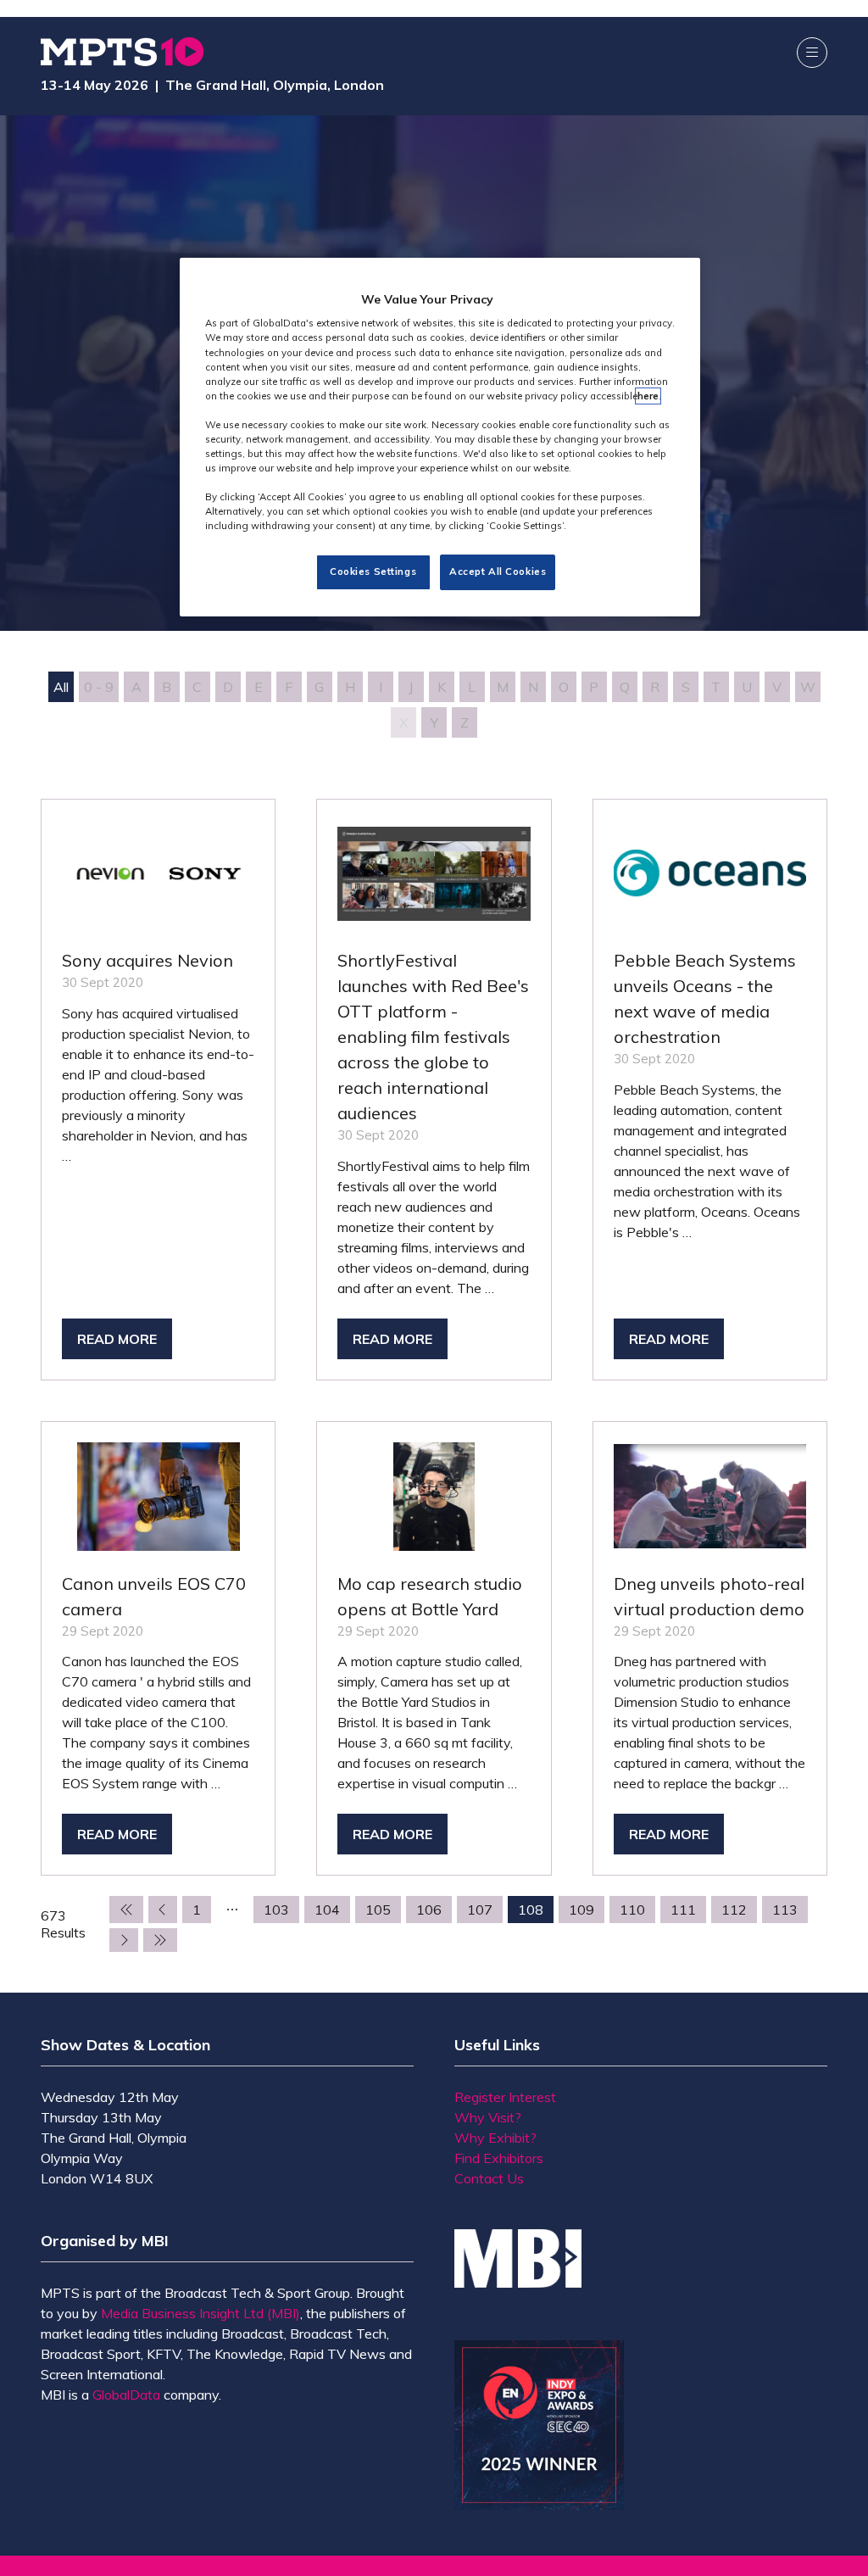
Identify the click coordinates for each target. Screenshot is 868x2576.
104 (327, 1910)
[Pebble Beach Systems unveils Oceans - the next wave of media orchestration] (710, 1090)
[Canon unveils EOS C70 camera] (158, 1648)
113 (785, 1910)
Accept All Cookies (498, 572)
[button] (812, 53)
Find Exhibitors (499, 2158)
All (61, 687)
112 (734, 1910)
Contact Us (489, 2178)
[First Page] (126, 1910)
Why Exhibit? (495, 2138)
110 (632, 1910)
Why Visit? (488, 2117)
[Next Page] (124, 1940)
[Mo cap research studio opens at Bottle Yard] (434, 1648)
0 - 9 (99, 687)
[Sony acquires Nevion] (158, 1090)
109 (581, 1910)
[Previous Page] (163, 1910)
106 (429, 1910)
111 (683, 1910)
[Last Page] (160, 1940)
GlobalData (126, 2395)
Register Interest (505, 2097)
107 (480, 1910)
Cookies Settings (373, 572)
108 (531, 1910)
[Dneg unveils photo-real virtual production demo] (710, 1648)
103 (276, 1910)
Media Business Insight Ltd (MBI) (200, 2313)
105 (378, 1910)
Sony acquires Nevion (147, 960)
